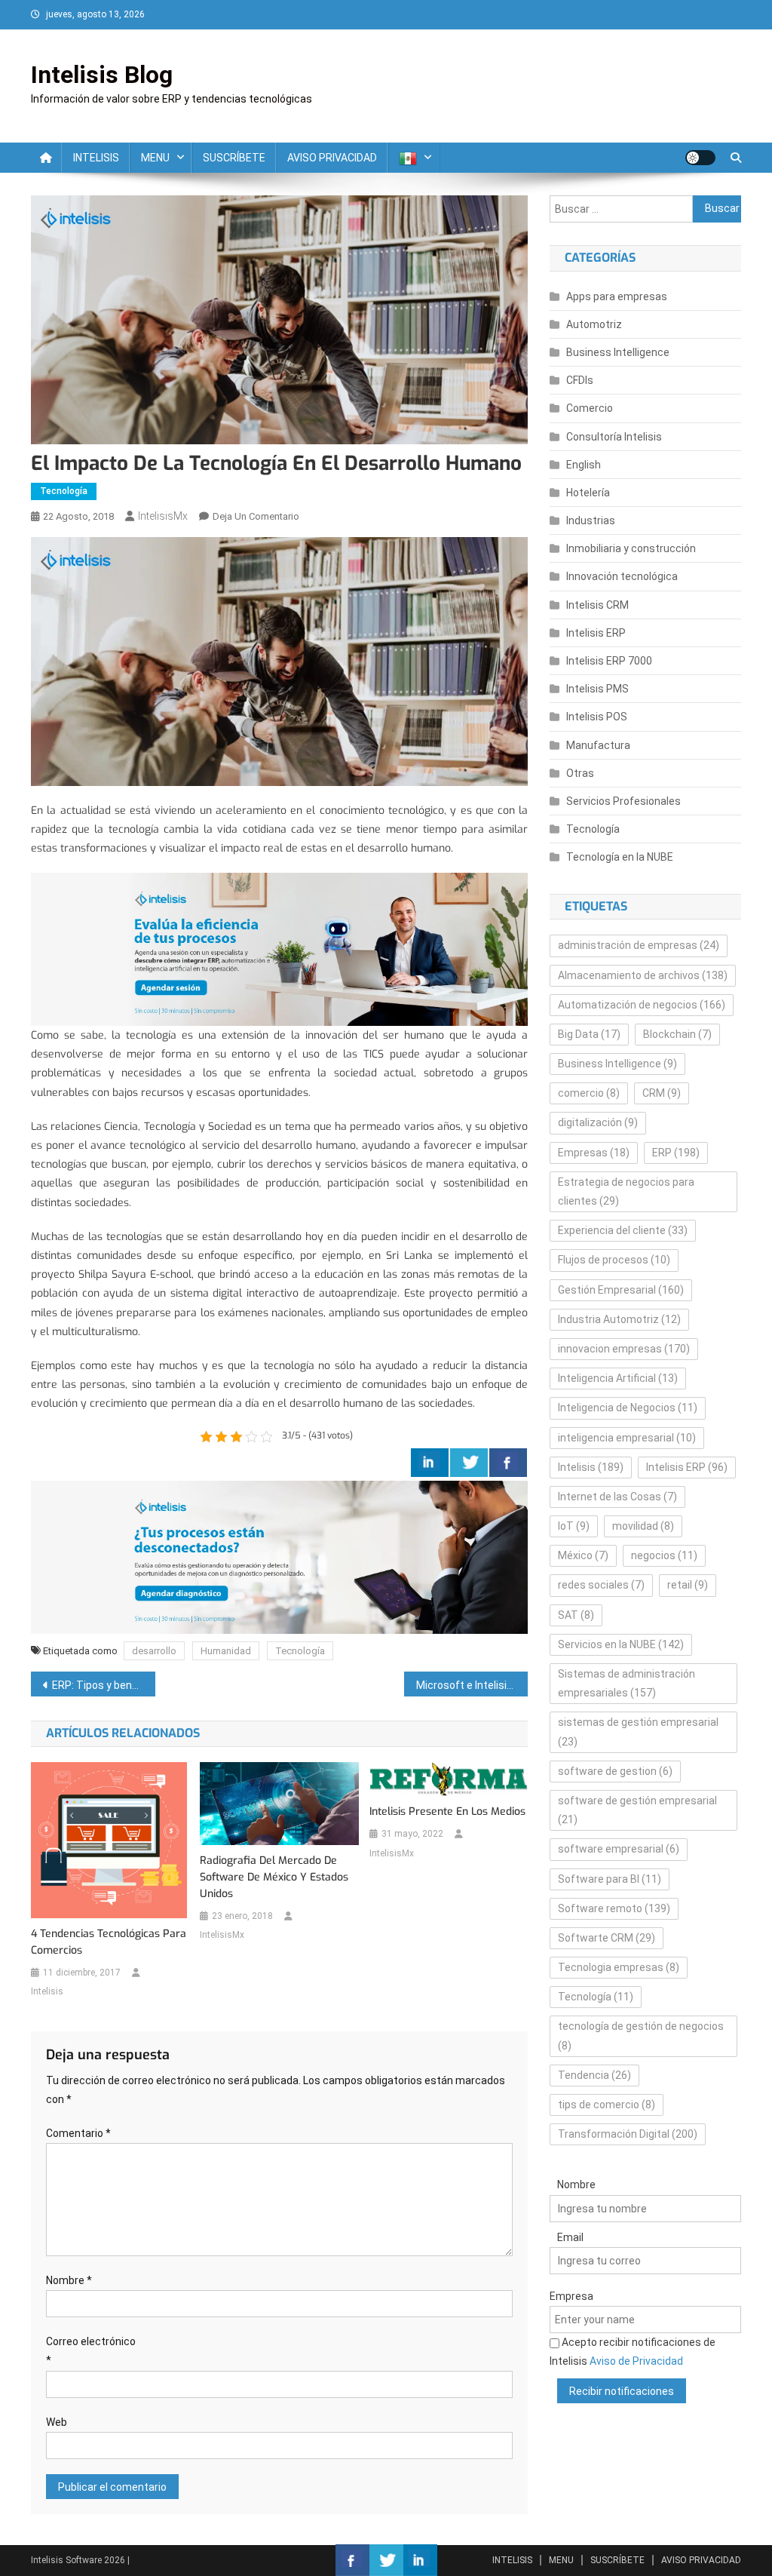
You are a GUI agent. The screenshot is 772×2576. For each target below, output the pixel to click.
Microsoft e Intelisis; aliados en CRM (472, 1685)
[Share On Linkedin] (430, 1463)
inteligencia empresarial (627, 1438)
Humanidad (226, 1651)
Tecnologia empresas (619, 1967)
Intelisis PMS (597, 689)
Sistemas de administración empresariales (626, 1683)
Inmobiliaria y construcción (631, 548)
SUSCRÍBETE (234, 158)
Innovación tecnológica (622, 576)
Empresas (594, 1153)
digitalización (598, 1122)
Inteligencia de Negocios (628, 1408)
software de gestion (615, 1771)
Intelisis (47, 1991)
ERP (676, 1153)
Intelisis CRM (597, 605)
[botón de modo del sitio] (700, 158)
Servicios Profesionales (623, 801)
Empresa (571, 2296)
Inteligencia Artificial (618, 1378)
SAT (576, 1615)
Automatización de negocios (642, 1005)
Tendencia (594, 2075)
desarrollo (154, 1651)
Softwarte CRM (607, 1938)
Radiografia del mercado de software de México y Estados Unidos (274, 1877)
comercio (589, 1093)
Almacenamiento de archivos (643, 975)
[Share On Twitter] (469, 1463)
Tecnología (64, 491)
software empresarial (619, 1849)
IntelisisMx (163, 516)
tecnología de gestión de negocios (641, 2036)
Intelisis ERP (596, 633)
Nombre (69, 2280)
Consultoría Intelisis (614, 437)
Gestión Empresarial (621, 1290)
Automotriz (594, 324)
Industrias (591, 520)
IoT (574, 1526)
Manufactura (598, 745)
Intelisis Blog (102, 75)
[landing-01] (279, 1557)
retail (688, 1585)
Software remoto (614, 1908)
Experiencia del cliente (623, 1230)
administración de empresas (639, 945)
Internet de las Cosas (617, 1497)
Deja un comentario (256, 516)
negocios (664, 1555)
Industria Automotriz (619, 1319)
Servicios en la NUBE (621, 1644)
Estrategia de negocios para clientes (626, 1191)
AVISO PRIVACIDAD (332, 158)
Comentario (78, 2133)
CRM (662, 1093)
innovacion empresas (624, 1349)
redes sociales (601, 1585)
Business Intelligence (618, 352)
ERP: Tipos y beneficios (104, 1685)
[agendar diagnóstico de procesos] (279, 949)
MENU (155, 158)
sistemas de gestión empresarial (638, 1732)
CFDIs (580, 380)
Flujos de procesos (614, 1260)
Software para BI (610, 1879)
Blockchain (677, 1034)
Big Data (589, 1034)
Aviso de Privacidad (636, 2361)
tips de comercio (607, 2105)
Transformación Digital (628, 2134)
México (583, 1555)
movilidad (643, 1526)
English (584, 465)
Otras (580, 773)
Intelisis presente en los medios (447, 1811)
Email (570, 2237)
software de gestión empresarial (637, 1810)
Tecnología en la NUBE (620, 857)
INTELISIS (96, 158)
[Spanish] (414, 158)
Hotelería (588, 493)
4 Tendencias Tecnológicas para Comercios (109, 1942)
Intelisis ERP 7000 (609, 661)
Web (57, 2422)
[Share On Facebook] (508, 1463)
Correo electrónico (91, 2351)
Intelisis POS (597, 717)
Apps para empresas (617, 296)
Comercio (590, 408)
